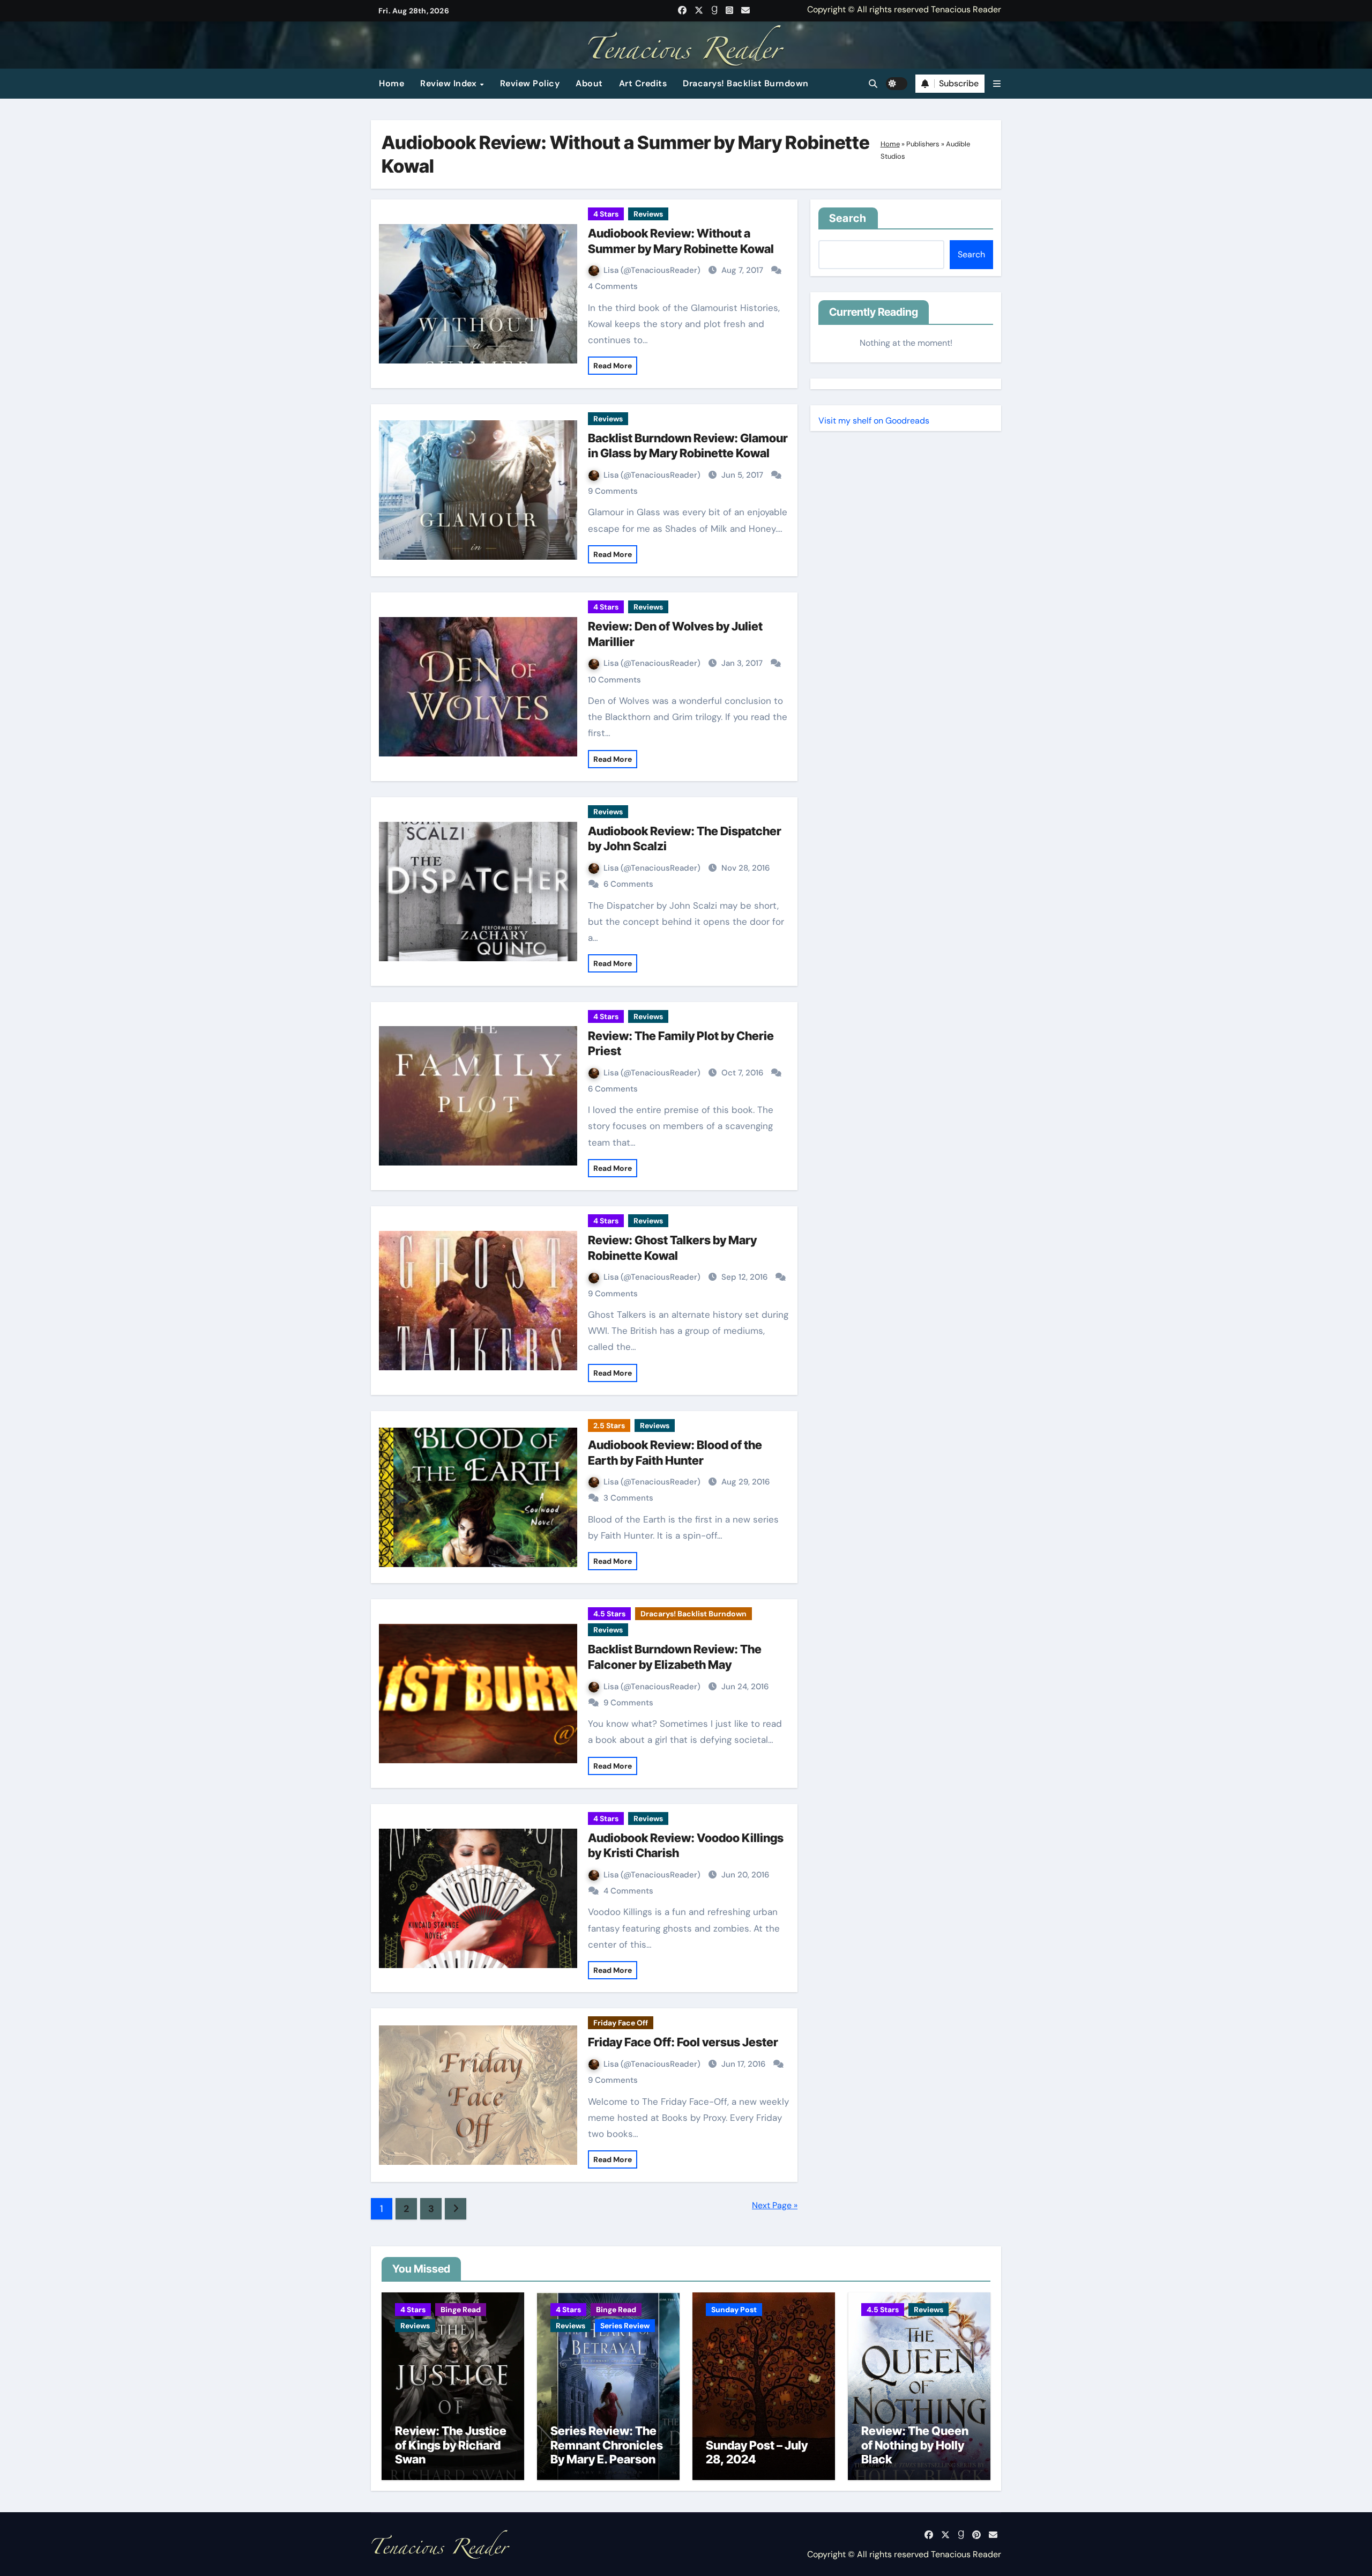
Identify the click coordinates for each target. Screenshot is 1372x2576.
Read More (613, 366)
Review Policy (530, 83)
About (589, 83)
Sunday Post (734, 2310)
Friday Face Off (621, 2023)
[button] (997, 84)
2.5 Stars (609, 1426)
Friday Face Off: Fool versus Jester (683, 2042)
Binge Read (461, 2310)
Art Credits (643, 83)
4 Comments (613, 286)
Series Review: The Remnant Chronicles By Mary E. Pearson (607, 2445)
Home (392, 83)
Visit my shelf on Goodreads (874, 421)
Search (848, 218)
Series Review (625, 2326)
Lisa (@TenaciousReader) (653, 270)
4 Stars (606, 214)
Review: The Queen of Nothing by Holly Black (915, 2445)
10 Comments (614, 680)
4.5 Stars (609, 1614)
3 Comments (628, 1498)
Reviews (648, 214)
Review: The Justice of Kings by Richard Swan (451, 2445)
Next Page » (775, 2205)
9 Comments (613, 491)
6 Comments (628, 884)
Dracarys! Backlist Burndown (746, 83)
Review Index (450, 83)
